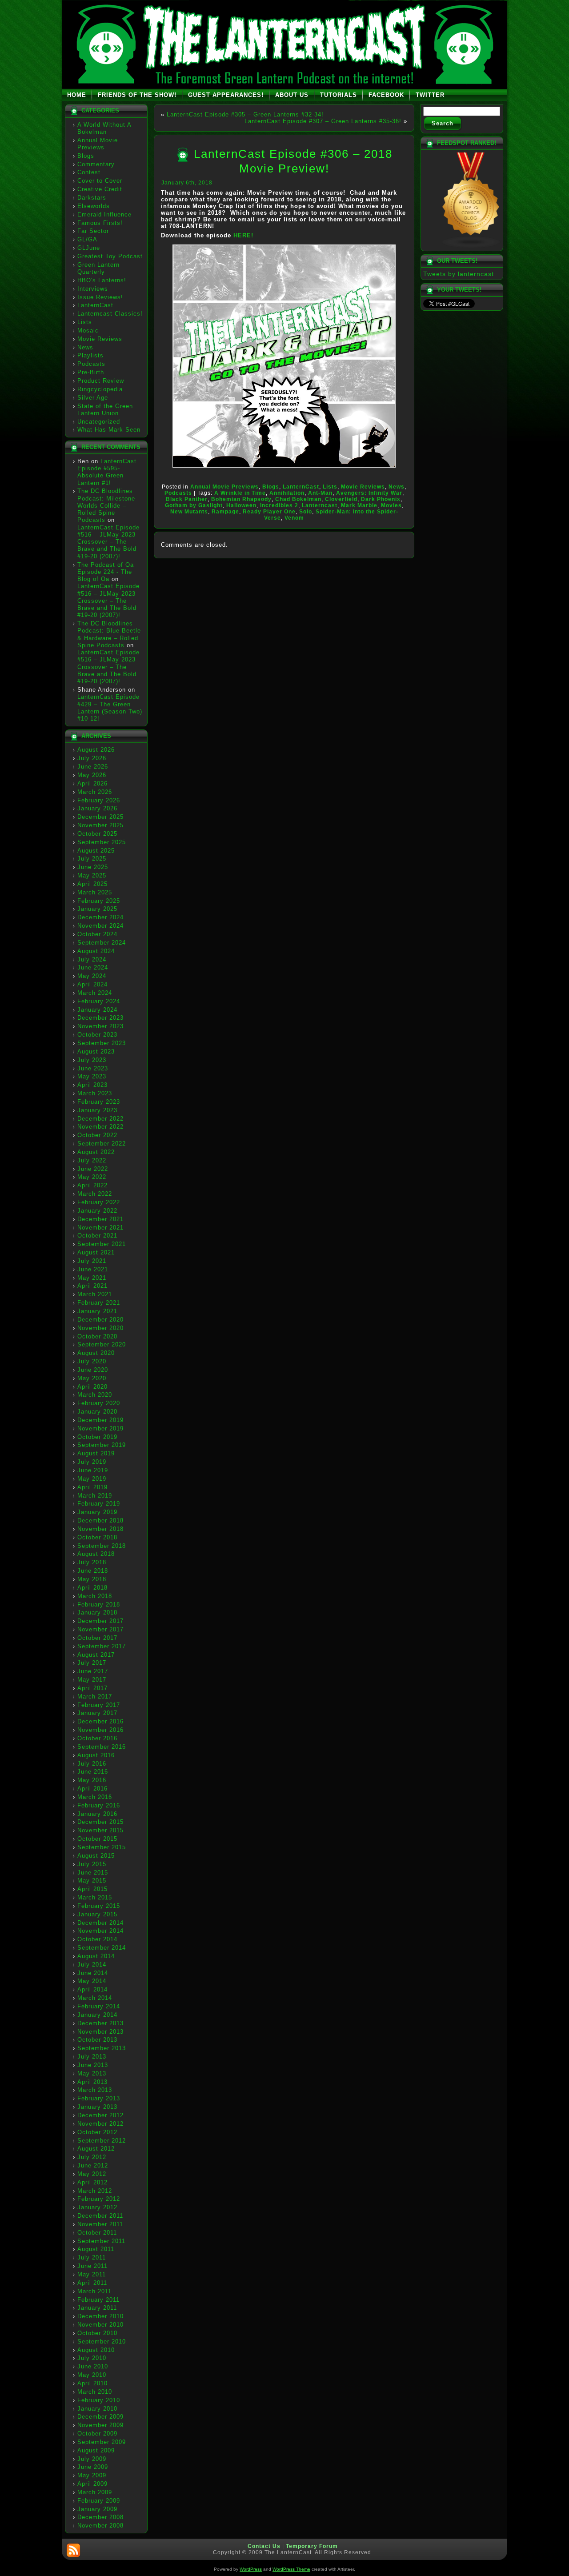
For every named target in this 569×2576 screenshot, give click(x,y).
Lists (85, 322)
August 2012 (96, 2149)
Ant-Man (320, 493)
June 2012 (93, 2165)
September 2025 (102, 842)
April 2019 (92, 1487)
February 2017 (99, 1705)
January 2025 (97, 909)
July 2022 (92, 1160)
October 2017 (97, 1638)
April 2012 (92, 2182)
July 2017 (92, 1663)
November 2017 (100, 1629)
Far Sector (93, 231)
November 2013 (100, 2032)
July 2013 (92, 2057)
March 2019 (95, 1496)
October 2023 (97, 1035)
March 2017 (95, 1697)
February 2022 (99, 1202)
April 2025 (92, 884)
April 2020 (92, 1387)
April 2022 (92, 1185)
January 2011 (97, 2308)
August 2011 (96, 2249)
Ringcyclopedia (100, 389)
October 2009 (97, 2434)
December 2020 (100, 1320)
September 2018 (102, 1546)
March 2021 (95, 1294)
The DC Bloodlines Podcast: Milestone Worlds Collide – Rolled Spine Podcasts (106, 505)
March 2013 (95, 2090)
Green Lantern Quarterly (98, 268)
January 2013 (97, 2107)
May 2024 (92, 976)
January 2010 (97, 2409)
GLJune (89, 248)
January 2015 (97, 1914)
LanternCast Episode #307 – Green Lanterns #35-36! (323, 121)
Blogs (86, 156)
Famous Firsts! (100, 223)
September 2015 (102, 1847)
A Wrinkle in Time (240, 493)
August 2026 (96, 750)
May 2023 (92, 1076)
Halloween (241, 505)
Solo (306, 512)
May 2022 (92, 1177)
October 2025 (97, 834)
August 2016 (96, 1755)
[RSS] (73, 2550)
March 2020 (95, 1395)
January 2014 (97, 2015)
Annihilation (287, 493)
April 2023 (92, 1085)
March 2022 (95, 1194)
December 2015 (100, 1822)
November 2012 (100, 2124)
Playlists (90, 355)
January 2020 (97, 1412)
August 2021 (96, 1252)
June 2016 (93, 1772)
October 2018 (97, 1537)
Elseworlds (94, 206)
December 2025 (100, 817)
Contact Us (264, 2546)
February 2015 (99, 1906)
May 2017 (92, 1680)
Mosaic (88, 331)
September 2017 (102, 1646)
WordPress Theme (291, 2569)
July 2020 (92, 1361)
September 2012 (102, 2141)
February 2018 (99, 1604)
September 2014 (102, 1948)
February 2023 (99, 1102)
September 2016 (102, 1747)
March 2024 (95, 993)
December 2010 (100, 2316)
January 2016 (97, 1814)
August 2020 (96, 1353)
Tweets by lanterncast (459, 274)
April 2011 (92, 2283)
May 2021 (92, 1278)
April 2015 (92, 1889)
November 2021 (100, 1228)
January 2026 (97, 808)
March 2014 (95, 1998)
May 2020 (92, 1378)
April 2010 (92, 2383)
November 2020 (100, 1328)
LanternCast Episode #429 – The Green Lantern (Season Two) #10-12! (110, 708)
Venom (294, 518)
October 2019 (97, 1437)
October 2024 (97, 934)
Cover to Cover (100, 181)
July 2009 (92, 2459)
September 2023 (102, 1043)
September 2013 (102, 2048)
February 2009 (99, 2501)
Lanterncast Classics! (110, 314)
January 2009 (97, 2509)
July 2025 (92, 859)
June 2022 (93, 1169)
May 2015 (92, 1881)
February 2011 (98, 2300)
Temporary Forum (312, 2546)
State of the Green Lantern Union (105, 410)
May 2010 (92, 2375)
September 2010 (102, 2342)
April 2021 (92, 1286)
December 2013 (100, 2023)
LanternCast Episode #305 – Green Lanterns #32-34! (245, 114)
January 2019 (97, 1512)
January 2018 (97, 1613)
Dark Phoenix (381, 499)
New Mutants (189, 512)
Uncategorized (99, 422)
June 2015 (93, 1873)
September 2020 (102, 1344)
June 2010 (93, 2366)
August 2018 (96, 1554)
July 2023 (92, 1060)
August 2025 (96, 851)
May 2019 (92, 1479)
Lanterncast (320, 505)
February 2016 (99, 1805)
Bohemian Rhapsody (241, 499)
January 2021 (97, 1311)
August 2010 (96, 2350)
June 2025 (93, 867)
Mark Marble (359, 505)
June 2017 (93, 1671)
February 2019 (99, 1504)
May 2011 (92, 2274)
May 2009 (92, 2475)
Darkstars (92, 198)
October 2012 (97, 2132)
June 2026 (93, 767)
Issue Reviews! (100, 297)
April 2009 (92, 2484)
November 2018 (100, 1529)
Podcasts (91, 364)
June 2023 (93, 1068)
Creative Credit (100, 189)
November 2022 (100, 1127)
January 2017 (97, 1713)
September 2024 (102, 943)
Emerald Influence (104, 214)
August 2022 (96, 1152)
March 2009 (95, 2492)
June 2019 (93, 1470)
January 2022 (97, 1211)
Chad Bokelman (298, 499)
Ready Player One (269, 512)
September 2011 (101, 2241)
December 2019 (100, 1420)
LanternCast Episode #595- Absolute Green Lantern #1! (107, 472)
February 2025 (99, 901)
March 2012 (95, 2191)
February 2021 (99, 1303)
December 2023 (100, 1018)
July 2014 (92, 1965)
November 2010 (100, 2325)
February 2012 (99, 2199)
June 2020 (93, 1370)
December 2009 (100, 2417)
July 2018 (92, 1562)
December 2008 (100, 2517)
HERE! (243, 235)
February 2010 (99, 2400)
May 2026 (92, 775)
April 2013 (92, 2082)
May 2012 (92, 2174)
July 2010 (92, 2358)
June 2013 (93, 2065)
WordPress (251, 2569)
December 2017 (100, 1621)
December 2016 (100, 1721)
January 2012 (97, 2207)
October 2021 (97, 1236)
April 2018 (92, 1588)
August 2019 (96, 1453)
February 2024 (99, 1001)
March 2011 (94, 2291)
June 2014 (93, 1973)
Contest (89, 172)
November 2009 (100, 2425)
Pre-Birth (91, 372)
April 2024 (92, 984)
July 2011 (92, 2258)
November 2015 (100, 1830)
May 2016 (92, 1780)
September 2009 (102, 2442)
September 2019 (102, 1445)
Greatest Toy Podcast (110, 256)
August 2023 (96, 1052)
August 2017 (96, 1655)
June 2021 (93, 1269)
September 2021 (102, 1244)
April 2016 (92, 1789)
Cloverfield (341, 499)
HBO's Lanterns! (102, 280)
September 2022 (102, 1144)
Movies (391, 505)
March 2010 (95, 2392)
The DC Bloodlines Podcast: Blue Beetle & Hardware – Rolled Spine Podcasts (109, 634)
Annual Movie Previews (98, 144)
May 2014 (92, 1981)
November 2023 (100, 1026)
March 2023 (95, 1093)
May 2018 (92, 1579)
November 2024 (100, 926)
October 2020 (97, 1336)
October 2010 (97, 2333)
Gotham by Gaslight (194, 505)
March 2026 (95, 792)
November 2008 (100, 2526)
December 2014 (100, 1923)
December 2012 (100, 2115)
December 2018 (100, 1520)
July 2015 (92, 1864)
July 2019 (92, 1462)
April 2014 (92, 1989)
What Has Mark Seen (109, 430)
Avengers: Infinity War (369, 493)
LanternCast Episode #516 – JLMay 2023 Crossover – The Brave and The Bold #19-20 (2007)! (108, 542)
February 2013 (99, 2098)
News (85, 347)
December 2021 (100, 1219)
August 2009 (96, 2450)
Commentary (96, 164)
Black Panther (187, 499)
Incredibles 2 (279, 505)
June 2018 (93, 1571)
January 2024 (97, 1010)
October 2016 (97, 1738)
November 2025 (100, 825)
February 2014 (99, 2006)
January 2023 (97, 1110)
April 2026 (92, 783)
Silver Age (93, 398)
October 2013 (97, 2040)
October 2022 (97, 1135)
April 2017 (92, 1688)
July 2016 (92, 1764)
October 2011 (97, 2233)
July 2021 (92, 1261)
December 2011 (100, 2216)
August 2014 (96, 1956)
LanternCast (95, 305)
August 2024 (96, 951)
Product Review (101, 381)
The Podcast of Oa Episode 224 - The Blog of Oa (106, 572)
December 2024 (100, 917)
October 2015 (97, 1839)
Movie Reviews (100, 339)
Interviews (93, 289)
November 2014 (100, 1931)
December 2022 (100, 1119)
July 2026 (92, 758)
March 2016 (95, 1797)
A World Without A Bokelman (104, 128)
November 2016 (100, 1730)
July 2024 (92, 959)
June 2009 (93, 2467)
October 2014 (97, 1939)
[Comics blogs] (471, 246)
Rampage (225, 512)
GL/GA (87, 239)
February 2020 (99, 1403)
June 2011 (92, 2266)
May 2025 (92, 875)
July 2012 (92, 2157)
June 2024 (93, 968)
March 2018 (95, 1596)
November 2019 (100, 1428)
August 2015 (96, 1856)
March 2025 (95, 892)
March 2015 (95, 1897)
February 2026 (99, 800)
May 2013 (92, 2073)
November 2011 (100, 2224)
